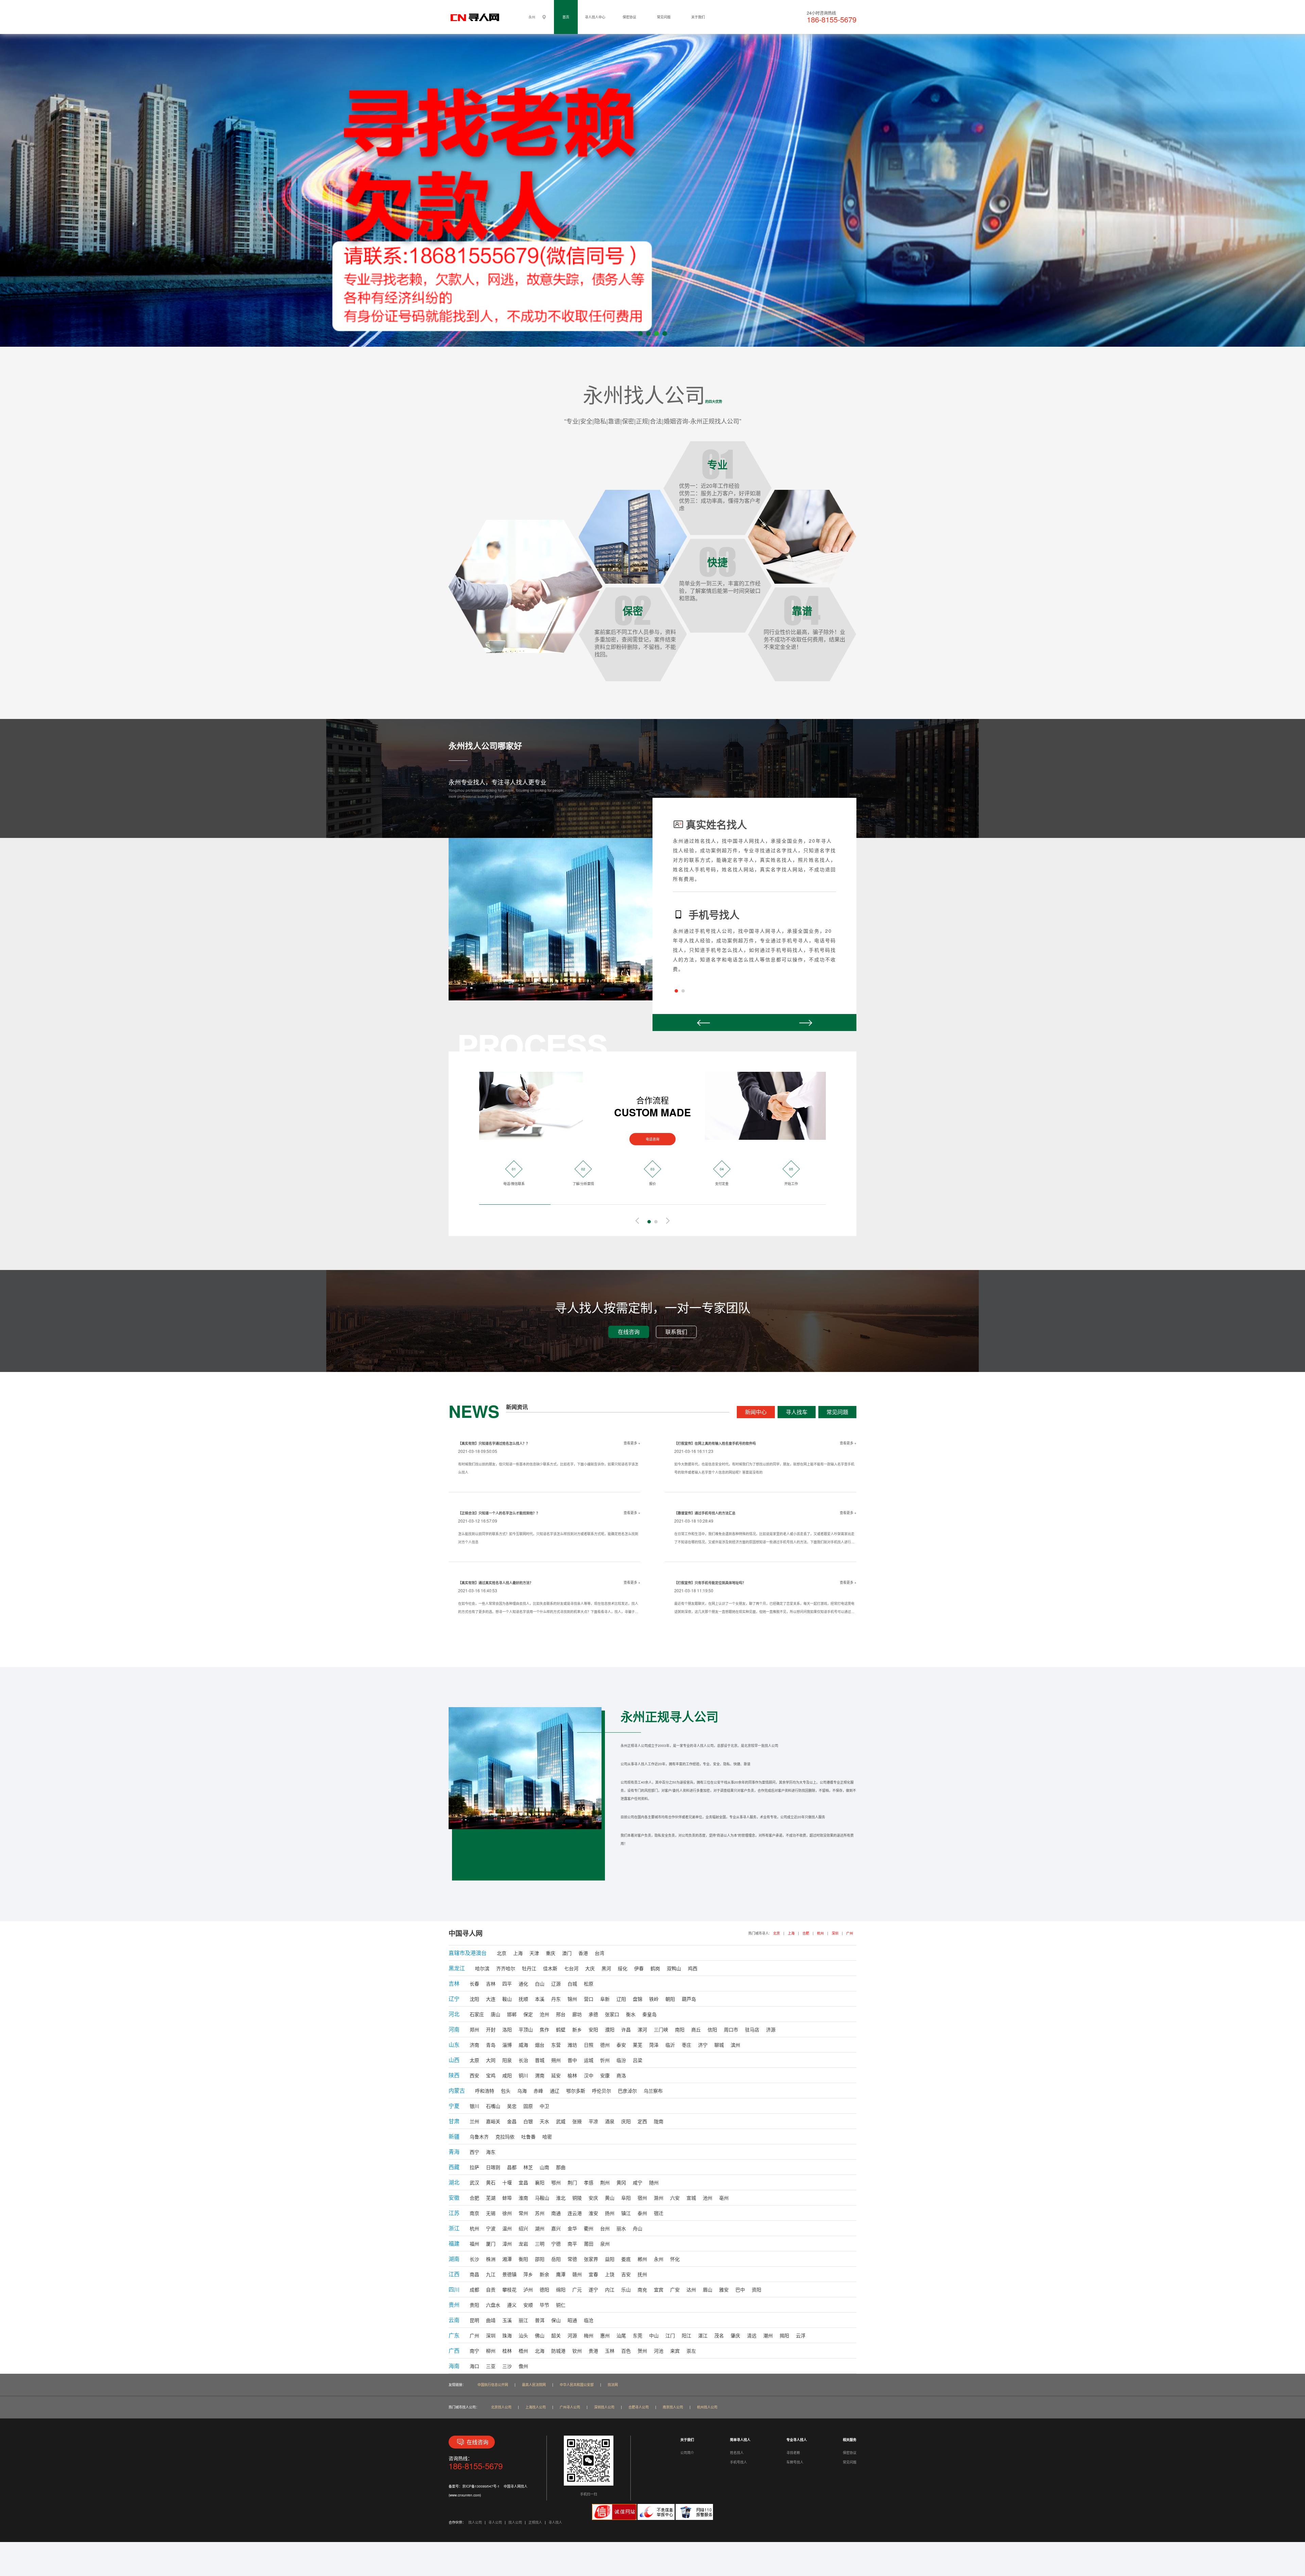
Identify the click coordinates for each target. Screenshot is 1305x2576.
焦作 (544, 2029)
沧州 (544, 2014)
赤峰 (538, 2091)
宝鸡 (491, 2075)
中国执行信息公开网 (493, 2385)
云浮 (801, 2335)
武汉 (474, 2182)
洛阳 (507, 2029)
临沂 (670, 2045)
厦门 (491, 2244)
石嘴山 (493, 2106)
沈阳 (474, 1999)
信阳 (712, 2029)
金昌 (512, 2121)
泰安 (621, 2045)
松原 (589, 1983)
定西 (642, 2121)
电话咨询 (652, 1139)
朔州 (556, 2060)
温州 (507, 2228)
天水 (544, 2121)
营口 (589, 1999)
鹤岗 (655, 1968)
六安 (675, 2198)
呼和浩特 (485, 2091)
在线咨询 (629, 1332)
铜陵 (577, 2198)
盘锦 (638, 1999)
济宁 (703, 2045)
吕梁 (638, 2060)
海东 (491, 2152)
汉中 (589, 2075)
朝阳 (670, 1999)
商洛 (621, 2075)
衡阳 (523, 2259)
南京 (474, 2213)
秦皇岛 (649, 2014)
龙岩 (523, 2244)
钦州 (577, 2351)
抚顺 (523, 1999)
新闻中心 (756, 1412)
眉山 (708, 2289)
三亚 (491, 2366)
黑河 (606, 1968)
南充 (642, 2289)
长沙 (474, 2259)
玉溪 (507, 2320)
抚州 (642, 2274)
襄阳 (540, 2182)
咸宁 (638, 2182)
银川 (474, 2106)
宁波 (491, 2228)
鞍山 (507, 1999)
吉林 (491, 1983)
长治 (523, 2060)
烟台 (540, 2045)
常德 (572, 2259)
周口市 (731, 2029)
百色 (626, 2351)
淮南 (523, 2198)
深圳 (835, 1933)
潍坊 (572, 2045)
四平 (507, 1983)
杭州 (820, 1933)
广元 (577, 2289)
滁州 (659, 2198)
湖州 (540, 2228)
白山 (540, 1983)
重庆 (551, 1953)
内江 (610, 2289)
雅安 (724, 2289)
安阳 (593, 2029)
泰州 (642, 2213)
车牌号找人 (795, 2462)
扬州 (610, 2213)
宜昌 (523, 2182)
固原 (528, 2106)
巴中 (740, 2289)
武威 (561, 2121)
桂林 (507, 2351)
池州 (708, 2198)
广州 (850, 1933)
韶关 (556, 2335)
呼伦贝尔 (602, 2091)
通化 (523, 1983)
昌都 (512, 2167)
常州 (523, 2213)
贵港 (593, 2351)
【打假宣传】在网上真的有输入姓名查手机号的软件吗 (715, 1443)
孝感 (589, 2182)
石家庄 (477, 2014)
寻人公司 (495, 2522)
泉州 (605, 2244)
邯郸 (512, 2014)
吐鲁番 (528, 2136)
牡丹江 (529, 1968)
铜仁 (561, 2305)
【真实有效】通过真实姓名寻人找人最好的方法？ (495, 1583)
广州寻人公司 (570, 2407)
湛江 (703, 2335)
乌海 (522, 2091)
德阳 (544, 2289)
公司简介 (687, 2453)
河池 (659, 2351)
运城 (589, 2060)
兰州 (474, 2121)
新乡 (577, 2029)
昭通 (572, 2320)
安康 (605, 2075)
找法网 (613, 2385)
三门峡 (661, 2029)
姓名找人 (737, 2453)
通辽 (555, 2091)
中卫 (544, 2106)
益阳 (610, 2259)
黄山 (610, 2198)
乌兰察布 (653, 2091)
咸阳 (507, 2075)
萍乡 (528, 2274)
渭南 (540, 2075)
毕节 (544, 2305)
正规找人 (535, 2522)
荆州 (605, 2182)
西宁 (474, 2152)
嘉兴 (556, 2228)
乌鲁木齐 (479, 2136)
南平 (572, 2244)
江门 (670, 2335)
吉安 (626, 2274)
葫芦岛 (689, 1999)
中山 (654, 2335)
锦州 (572, 1999)
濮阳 (610, 2029)
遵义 (512, 2305)
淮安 (593, 2213)
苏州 (540, 2213)
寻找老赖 (793, 2453)
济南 (474, 2045)
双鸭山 (674, 1968)
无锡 (491, 2213)
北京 (777, 1933)
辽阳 (621, 1999)
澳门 (567, 1953)
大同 (491, 2060)
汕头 (523, 2335)
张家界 (591, 2259)
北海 (540, 2351)
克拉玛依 (505, 2136)
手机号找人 (738, 2462)
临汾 (621, 2060)
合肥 (806, 1933)
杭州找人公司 (707, 2407)
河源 (572, 2335)
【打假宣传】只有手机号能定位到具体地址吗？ (710, 1583)
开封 (491, 2029)
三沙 (507, 2366)
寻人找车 (797, 1412)
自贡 (491, 2289)
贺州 (642, 2351)
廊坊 (577, 2014)
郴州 (642, 2259)
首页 (566, 17)
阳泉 (507, 2060)
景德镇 (509, 2274)
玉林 (610, 2351)
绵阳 (561, 2289)
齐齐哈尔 (506, 1968)
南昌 (474, 2274)
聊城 (719, 2045)
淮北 (561, 2198)
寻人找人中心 (595, 17)
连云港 (575, 2213)
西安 (474, 2075)
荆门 (572, 2182)
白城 (572, 1983)
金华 (572, 2228)
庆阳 (626, 2121)
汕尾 (621, 2335)
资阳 (756, 2289)
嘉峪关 (493, 2121)
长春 (474, 1983)
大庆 (590, 1968)
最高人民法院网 (534, 2385)
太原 (474, 2060)
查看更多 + (632, 1443)
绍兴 (523, 2228)
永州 (659, 2259)
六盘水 (493, 2305)
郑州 (474, 2029)
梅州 (589, 2335)
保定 (528, 2014)
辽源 (556, 1983)
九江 (491, 2274)
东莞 (638, 2335)
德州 (605, 2045)
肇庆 (735, 2335)
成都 (474, 2289)
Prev (703, 1023)
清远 (752, 2335)
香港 (583, 1953)
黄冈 (621, 2182)
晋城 (540, 2060)
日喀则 (493, 2167)
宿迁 (659, 2213)
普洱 (540, 2320)
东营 (556, 2045)
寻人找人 (555, 2522)
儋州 (523, 2366)
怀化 (675, 2259)
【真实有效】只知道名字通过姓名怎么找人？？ (494, 1443)
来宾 (675, 2351)
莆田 (589, 2244)
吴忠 (512, 2106)
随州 (654, 2182)
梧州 (523, 2351)
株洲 (491, 2259)
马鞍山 (542, 2198)
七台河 (571, 1968)
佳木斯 (550, 1968)
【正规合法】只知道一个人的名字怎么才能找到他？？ (499, 1513)
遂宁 (593, 2289)
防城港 (558, 2351)
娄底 (626, 2259)
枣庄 (686, 2045)
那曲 (561, 2167)
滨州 (735, 2045)
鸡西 (693, 1968)
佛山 (540, 2335)
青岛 (491, 2045)
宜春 (593, 2274)
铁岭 (654, 1999)
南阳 (680, 2029)
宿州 (642, 2198)
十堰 (507, 2182)
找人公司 (475, 2522)
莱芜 (638, 2045)
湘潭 (507, 2259)
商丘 (696, 2029)
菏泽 (654, 2045)
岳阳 (556, 2259)
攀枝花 (509, 2289)
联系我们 (676, 1332)
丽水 (621, 2228)
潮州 (768, 2335)
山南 (544, 2167)
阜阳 (626, 2198)
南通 (556, 2213)
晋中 (572, 2060)
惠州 (605, 2335)
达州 (691, 2289)
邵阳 (540, 2259)
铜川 (523, 2075)
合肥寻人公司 (639, 2407)
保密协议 (629, 17)
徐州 (507, 2213)
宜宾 (659, 2289)
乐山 (626, 2289)
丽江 (523, 2320)
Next (805, 1023)
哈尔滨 (482, 1968)
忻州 (605, 2060)
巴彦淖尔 (627, 2091)
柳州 (491, 2351)
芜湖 (491, 2198)
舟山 (638, 2228)
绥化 (623, 1968)
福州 (474, 2244)
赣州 (577, 2274)
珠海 (507, 2335)
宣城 (691, 2198)
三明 (540, 2244)
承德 (593, 2014)
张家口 (612, 2014)
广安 (675, 2289)
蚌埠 (507, 2198)
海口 (474, 2366)
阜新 (605, 1999)
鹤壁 (561, 2029)
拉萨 (474, 2167)
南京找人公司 (673, 2407)
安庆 (593, 2198)
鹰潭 (561, 2274)
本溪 (540, 1999)
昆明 (474, 2320)
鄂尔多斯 (576, 2091)
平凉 (593, 2121)
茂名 (719, 2335)
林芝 (528, 2167)
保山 (556, 2320)
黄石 (491, 2182)
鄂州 (556, 2182)
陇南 (659, 2121)
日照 (589, 2045)
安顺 (528, 2305)
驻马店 (752, 2029)
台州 (605, 2228)
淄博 (507, 2045)
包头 (506, 2091)
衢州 (589, 2228)
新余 (544, 2274)
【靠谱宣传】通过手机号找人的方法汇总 (705, 1513)
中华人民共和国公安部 (577, 2385)
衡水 (631, 2014)
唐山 (495, 2014)
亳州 (724, 2198)
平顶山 (526, 2029)
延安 (556, 2075)
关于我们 (698, 17)
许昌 (626, 2029)
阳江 (686, 2335)
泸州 (528, 2289)
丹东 (556, 1999)
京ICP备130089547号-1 (481, 2486)
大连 (491, 1999)
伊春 (639, 1968)
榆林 (572, 2075)
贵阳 (474, 2305)
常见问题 (664, 17)
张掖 (577, 2121)
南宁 (474, 2351)
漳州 (507, 2244)
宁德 (556, 2244)
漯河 (642, 2029)
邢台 (561, 2014)
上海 (791, 1933)
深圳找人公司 (604, 2407)
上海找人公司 (536, 2407)
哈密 (547, 2136)
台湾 (599, 1953)
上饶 (610, 2274)
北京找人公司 (501, 2407)
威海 (523, 2045)
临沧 (589, 2320)
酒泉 (610, 2121)
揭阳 (784, 2335)
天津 (534, 1953)
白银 (528, 2121)
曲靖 (491, 2320)
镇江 (626, 2213)
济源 (771, 2029)
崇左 (691, 2351)
